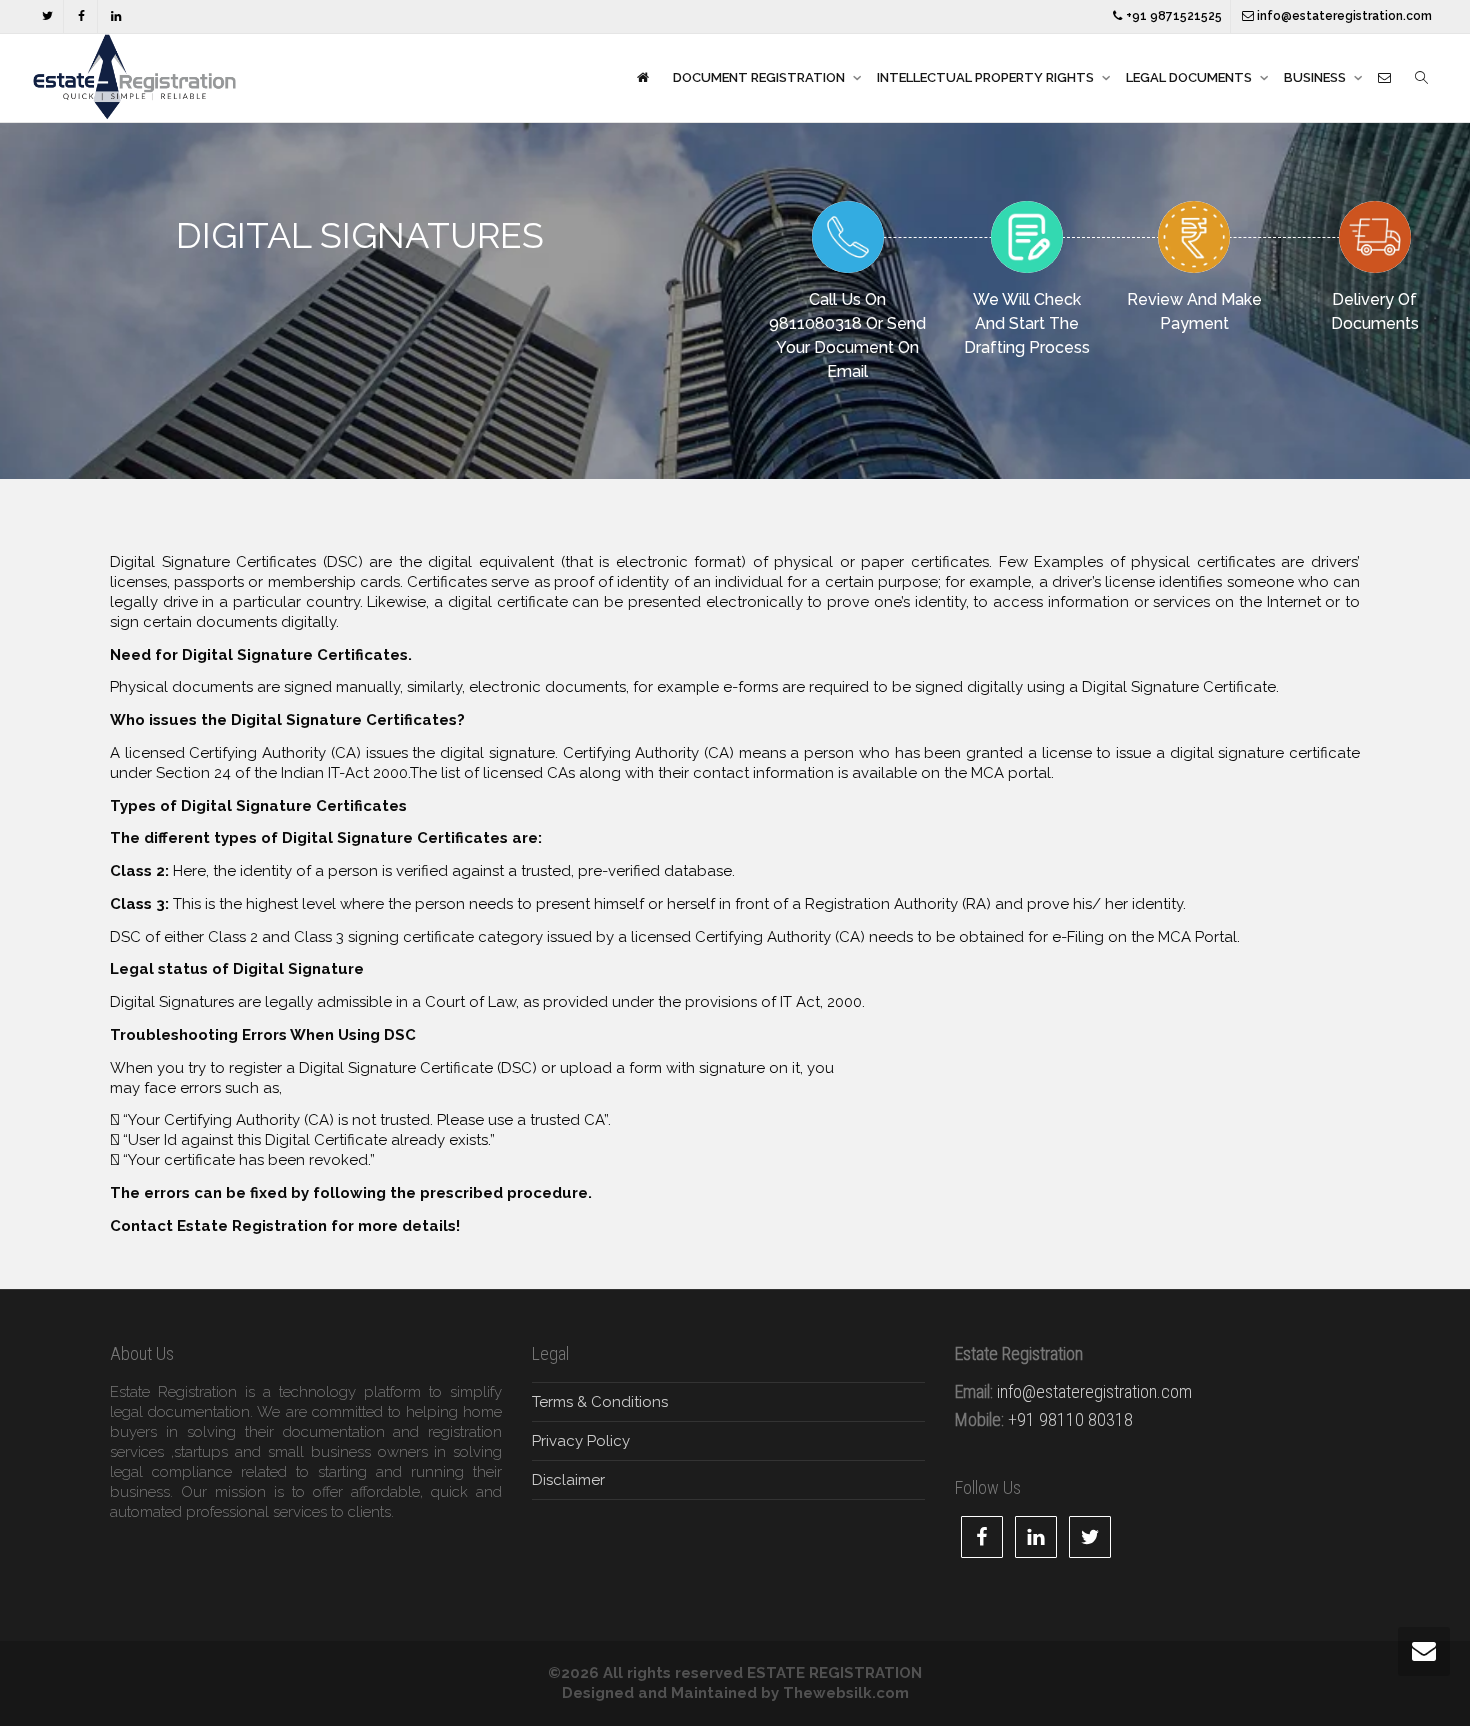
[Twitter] (47, 16)
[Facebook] (81, 16)
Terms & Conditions (600, 1402)
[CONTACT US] (1384, 78)
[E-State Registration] (642, 78)
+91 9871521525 (1172, 16)
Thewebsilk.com (846, 1693)
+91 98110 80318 (1070, 1419)
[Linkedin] (115, 16)
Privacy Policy (581, 1441)
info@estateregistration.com (1343, 16)
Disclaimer (568, 1480)
